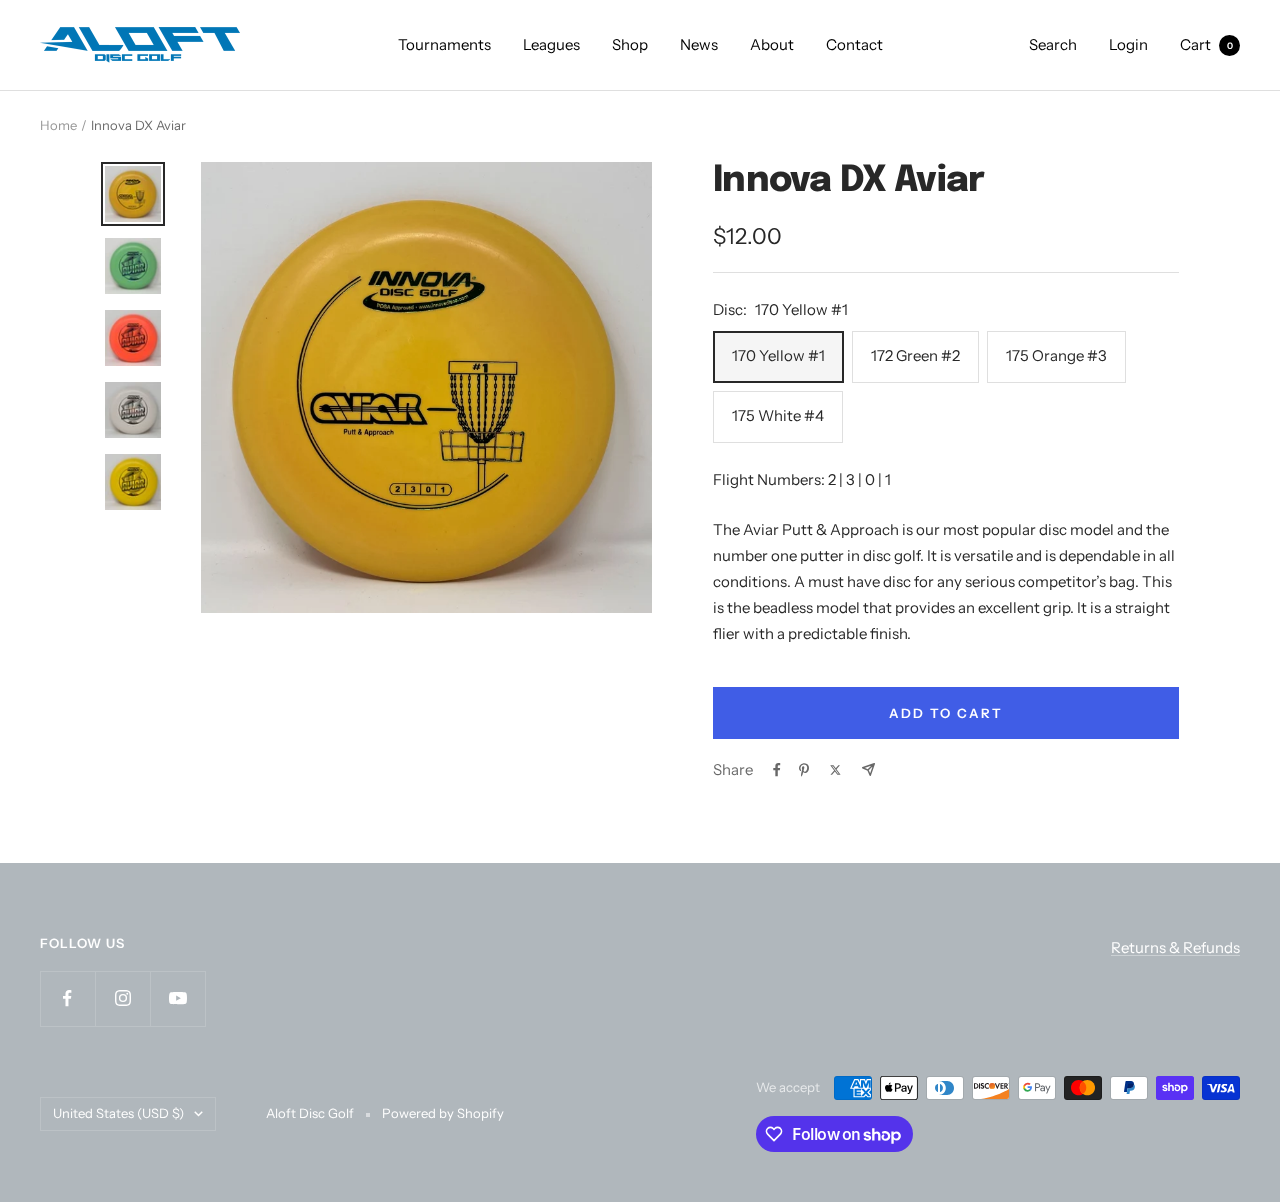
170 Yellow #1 (778, 355)
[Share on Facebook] (777, 770)
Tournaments (444, 44)
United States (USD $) (118, 1113)
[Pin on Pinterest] (804, 770)
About (772, 44)
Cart (1206, 44)
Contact (854, 44)
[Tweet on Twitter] (835, 770)
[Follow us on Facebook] (67, 998)
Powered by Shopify (443, 1113)
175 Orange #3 (1056, 355)
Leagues (551, 44)
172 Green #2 (915, 355)
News (699, 44)
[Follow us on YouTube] (177, 998)
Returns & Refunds (1175, 947)
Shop (630, 44)
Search (1053, 44)
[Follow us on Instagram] (122, 998)
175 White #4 (778, 415)
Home (58, 125)
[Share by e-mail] (868, 769)
